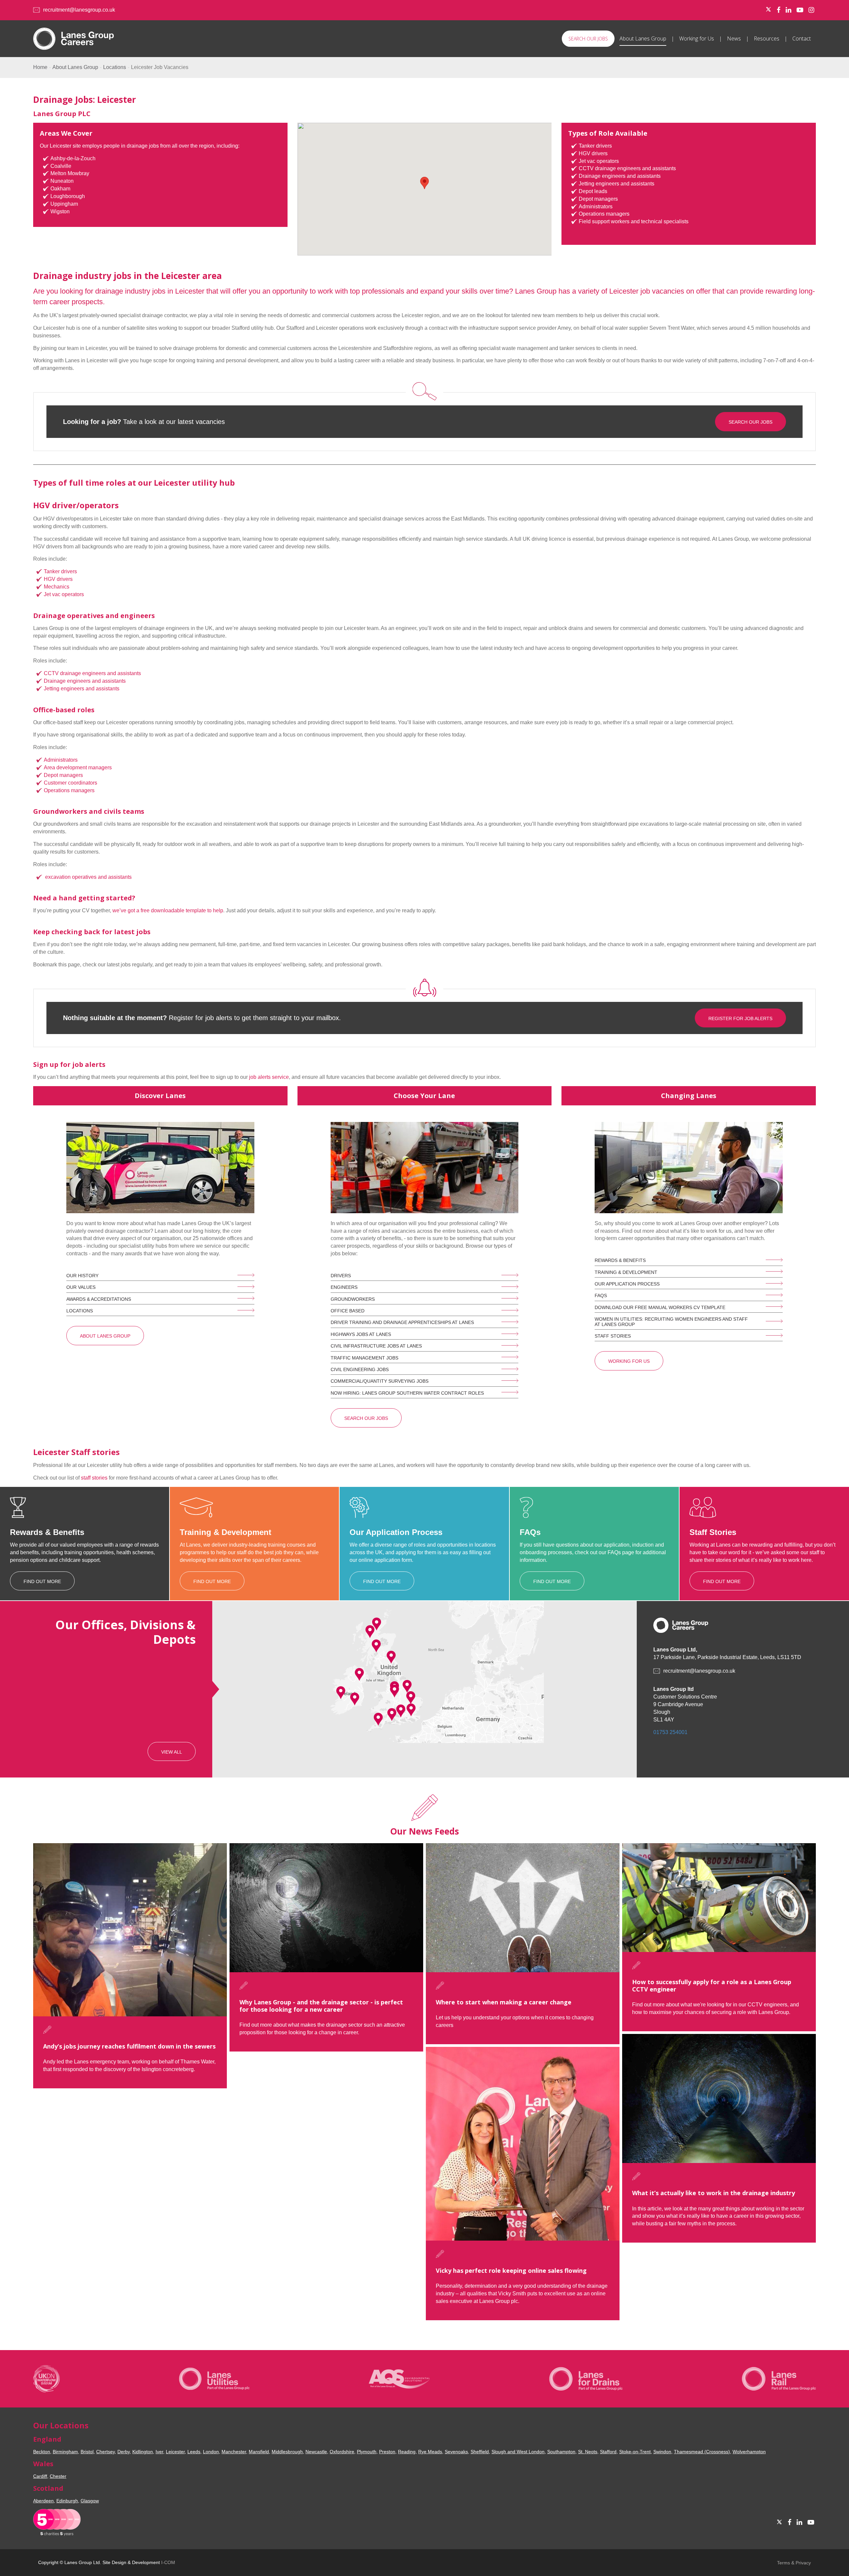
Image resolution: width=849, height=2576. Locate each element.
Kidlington (143, 2452)
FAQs (601, 1295)
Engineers (344, 1287)
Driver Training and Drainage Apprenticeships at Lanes (402, 1322)
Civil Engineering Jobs (360, 1369)
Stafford (608, 2452)
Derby (124, 2452)
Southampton (561, 2452)
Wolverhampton (749, 2452)
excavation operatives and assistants (88, 877)
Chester (58, 2476)
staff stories (94, 1478)
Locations (115, 67)
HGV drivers (58, 579)
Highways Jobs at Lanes (361, 1334)
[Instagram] (811, 10)
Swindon (662, 2452)
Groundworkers (353, 1299)
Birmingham (65, 2452)
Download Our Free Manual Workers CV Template (660, 1307)
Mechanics (57, 587)
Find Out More (42, 1581)
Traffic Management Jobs (364, 1358)
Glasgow (90, 2501)
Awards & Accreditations (99, 1299)
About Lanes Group (643, 38)
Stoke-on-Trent (635, 2452)
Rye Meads (430, 2452)
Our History (82, 1276)
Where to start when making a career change (504, 2002)
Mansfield (259, 2452)
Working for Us (697, 38)
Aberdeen (43, 2501)
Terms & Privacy (794, 2563)
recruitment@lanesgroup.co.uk (79, 10)
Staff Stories (613, 1336)
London (211, 2452)
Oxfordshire (342, 2452)
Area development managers (78, 767)
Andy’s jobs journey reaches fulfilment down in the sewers (129, 2046)
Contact (802, 38)
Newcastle (316, 2452)
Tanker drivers (60, 571)
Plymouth (367, 2452)
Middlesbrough (287, 2452)
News (734, 38)
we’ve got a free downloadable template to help (168, 910)
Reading (407, 2452)
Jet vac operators (64, 594)
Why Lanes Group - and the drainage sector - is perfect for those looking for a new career (321, 2006)
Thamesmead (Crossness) (702, 2452)
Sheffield (480, 2452)
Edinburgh (67, 2501)
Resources (767, 38)
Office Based (348, 1311)
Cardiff (40, 2476)
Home (40, 67)
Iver (159, 2452)
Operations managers (69, 790)
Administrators (61, 760)
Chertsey (105, 2452)
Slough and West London (518, 2452)
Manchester (234, 2452)
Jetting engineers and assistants (82, 689)
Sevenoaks (456, 2452)
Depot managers (63, 775)
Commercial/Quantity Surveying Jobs (380, 1381)
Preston (387, 2452)
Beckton (42, 2452)
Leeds (194, 2452)
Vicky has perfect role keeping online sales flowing (511, 2270)
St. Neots (588, 2452)
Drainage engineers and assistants (85, 681)
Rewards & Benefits (620, 1260)
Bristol (87, 2452)
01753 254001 (670, 1732)
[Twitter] (768, 10)
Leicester (175, 2452)
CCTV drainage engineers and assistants (92, 673)
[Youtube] (800, 10)
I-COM (168, 2562)
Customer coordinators (70, 783)
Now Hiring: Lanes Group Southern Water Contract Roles (407, 1393)
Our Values (81, 1287)
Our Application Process (627, 1284)
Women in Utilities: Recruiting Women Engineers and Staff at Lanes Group (671, 1322)
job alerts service (269, 1077)
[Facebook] (779, 10)
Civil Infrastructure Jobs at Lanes (376, 1346)
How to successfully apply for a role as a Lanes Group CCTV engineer (712, 1985)
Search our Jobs (588, 39)
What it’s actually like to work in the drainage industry (714, 2193)
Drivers (341, 1276)
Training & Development (626, 1272)
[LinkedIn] (788, 10)
